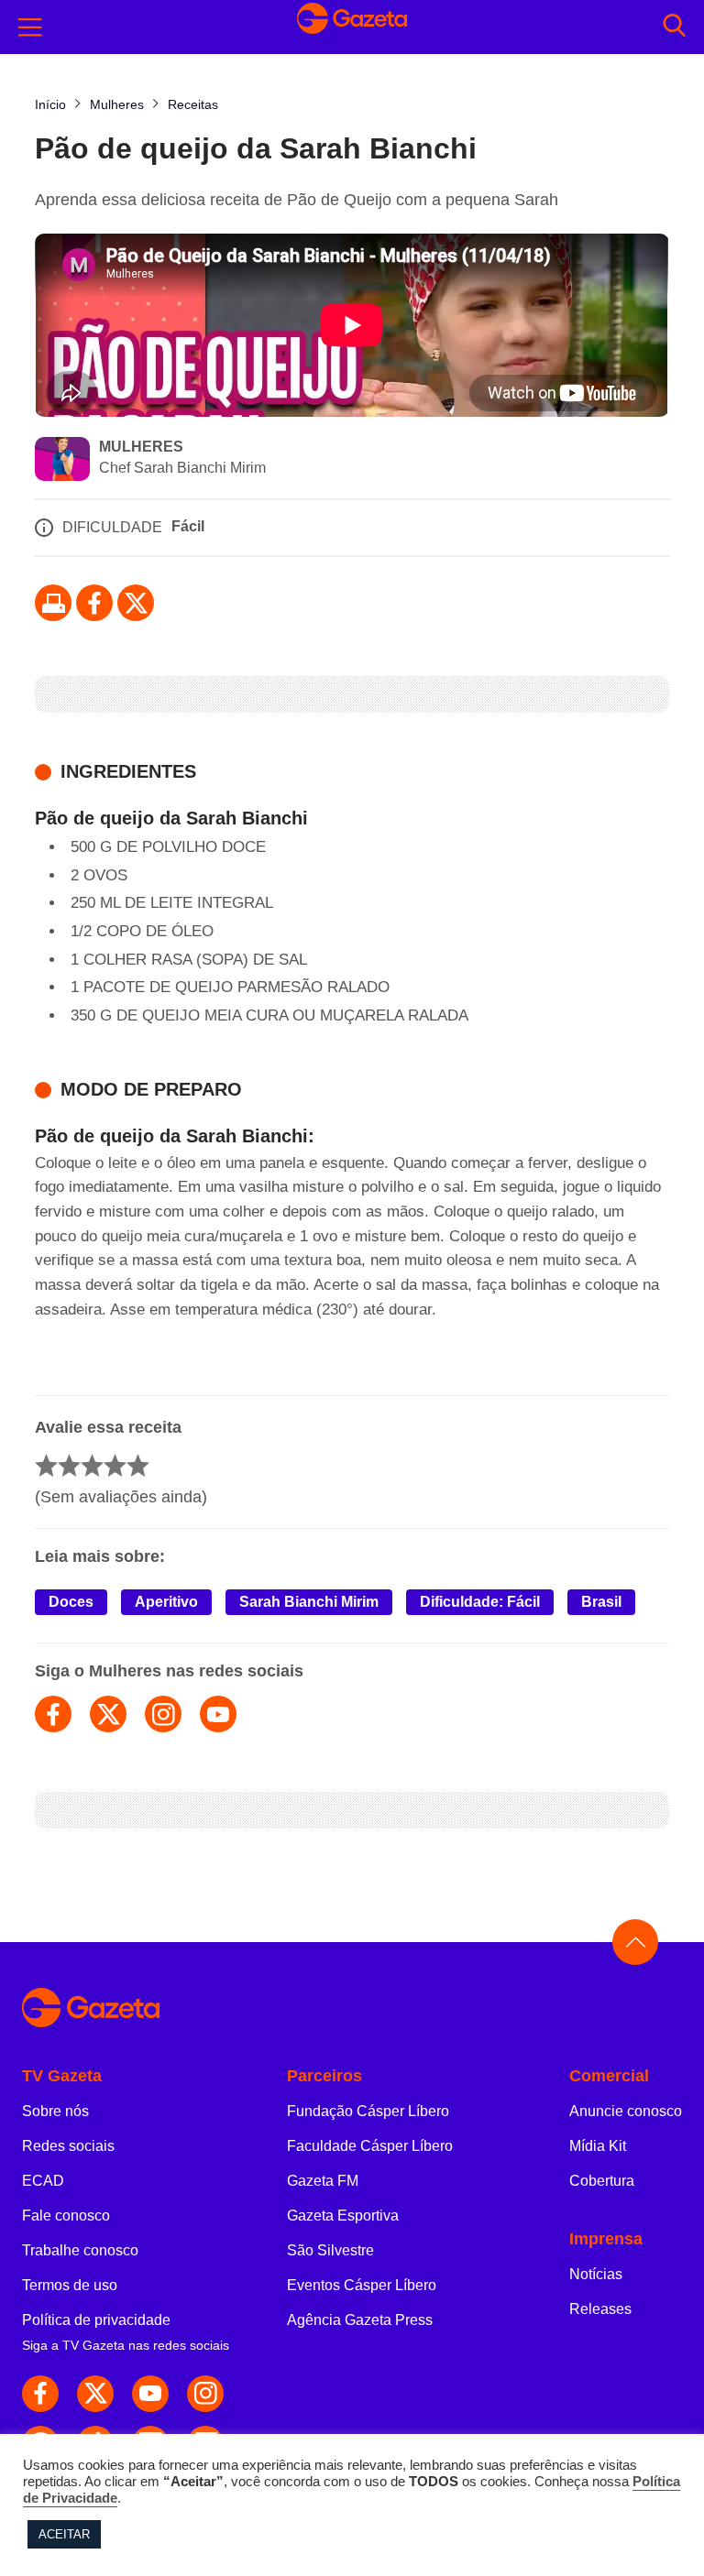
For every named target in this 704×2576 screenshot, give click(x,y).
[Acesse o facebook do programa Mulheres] (53, 1714)
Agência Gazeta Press (360, 2320)
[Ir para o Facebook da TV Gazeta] (94, 603)
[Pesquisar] (674, 27)
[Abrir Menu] (30, 27)
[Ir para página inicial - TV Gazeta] (352, 27)
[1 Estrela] (46, 1465)
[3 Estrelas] (92, 1465)
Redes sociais (68, 2146)
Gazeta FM (323, 2181)
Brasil (601, 1602)
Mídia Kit (598, 2146)
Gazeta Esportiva (343, 2216)
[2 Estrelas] (69, 1465)
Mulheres (141, 447)
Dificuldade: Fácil (480, 1602)
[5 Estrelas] (138, 1465)
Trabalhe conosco (80, 2250)
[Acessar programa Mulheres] (62, 461)
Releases (600, 2309)
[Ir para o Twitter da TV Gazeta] (136, 603)
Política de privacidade (96, 2320)
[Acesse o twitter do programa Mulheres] (108, 1714)
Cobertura (602, 2181)
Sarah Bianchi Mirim (309, 1602)
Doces (71, 1602)
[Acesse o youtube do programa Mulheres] (218, 1714)
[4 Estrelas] (115, 1465)
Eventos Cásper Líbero (362, 2285)
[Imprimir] (53, 603)
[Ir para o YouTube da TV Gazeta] (150, 2394)
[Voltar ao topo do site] (635, 1942)
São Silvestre (330, 2250)
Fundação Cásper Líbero (368, 2111)
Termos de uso (70, 2285)
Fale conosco (66, 2216)
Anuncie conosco (626, 2111)
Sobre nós (55, 2111)
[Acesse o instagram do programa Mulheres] (163, 1714)
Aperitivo (166, 1602)
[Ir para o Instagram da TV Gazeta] (205, 2394)
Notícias (596, 2274)
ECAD (43, 2181)
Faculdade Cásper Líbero (370, 2146)
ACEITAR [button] (64, 2534)
